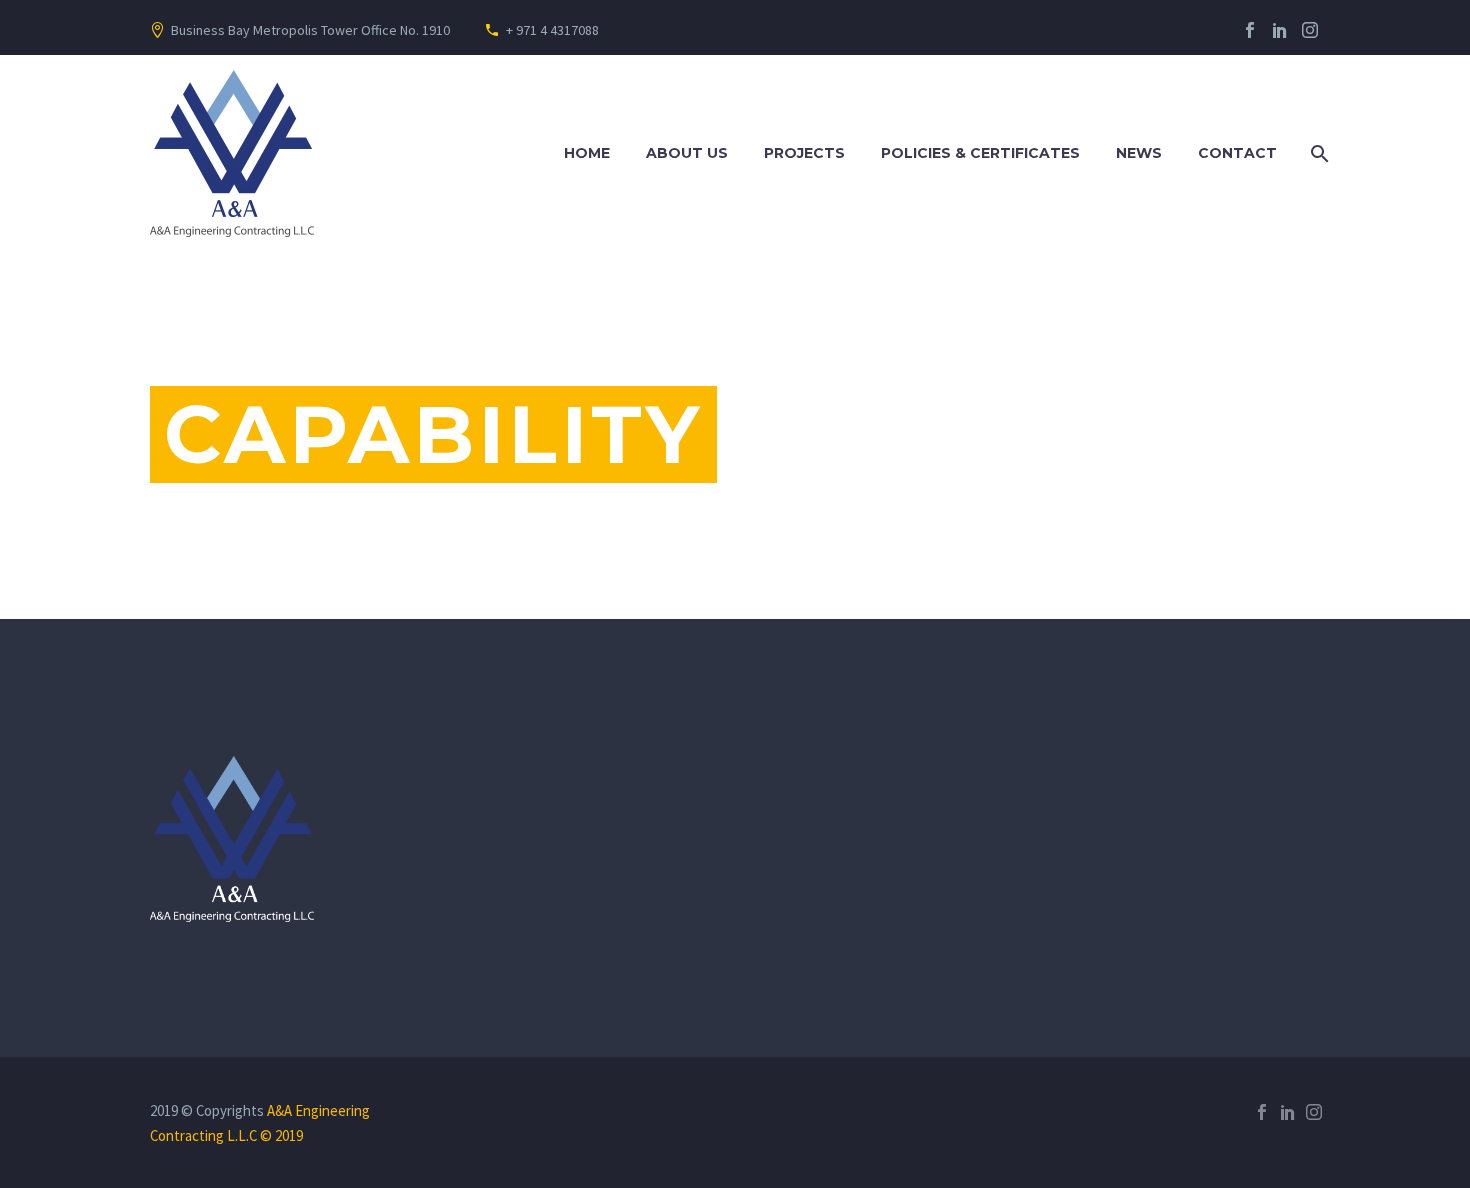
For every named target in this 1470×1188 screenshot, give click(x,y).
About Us (687, 153)
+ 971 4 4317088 (552, 30)
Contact (1237, 153)
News (1139, 153)
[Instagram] (1310, 30)
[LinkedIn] (1280, 30)
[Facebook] (1250, 30)
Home (587, 153)
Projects (804, 153)
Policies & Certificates (980, 153)
